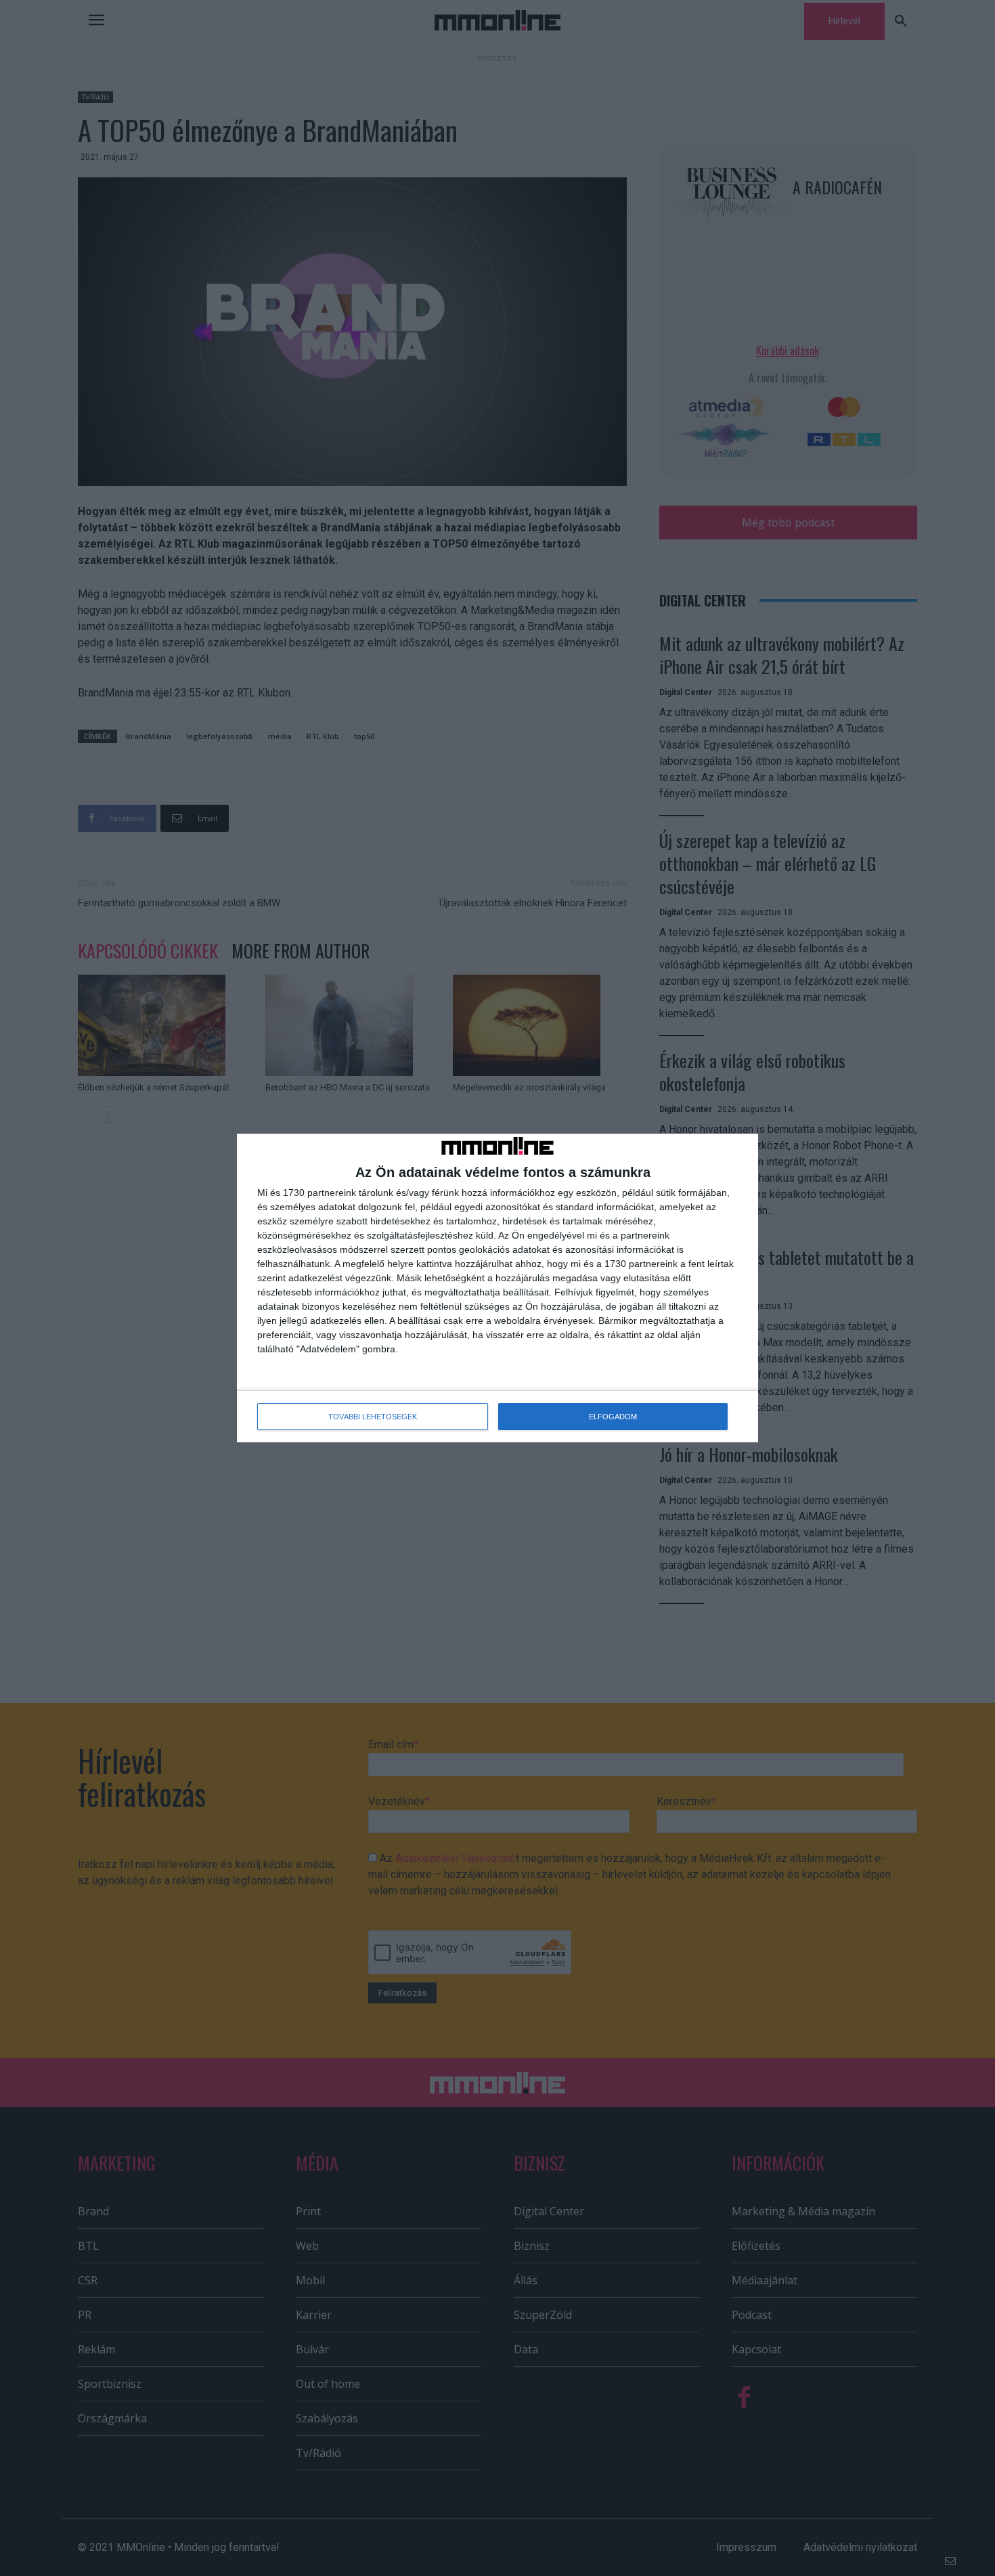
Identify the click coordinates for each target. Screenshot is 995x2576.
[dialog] (497, 1288)
